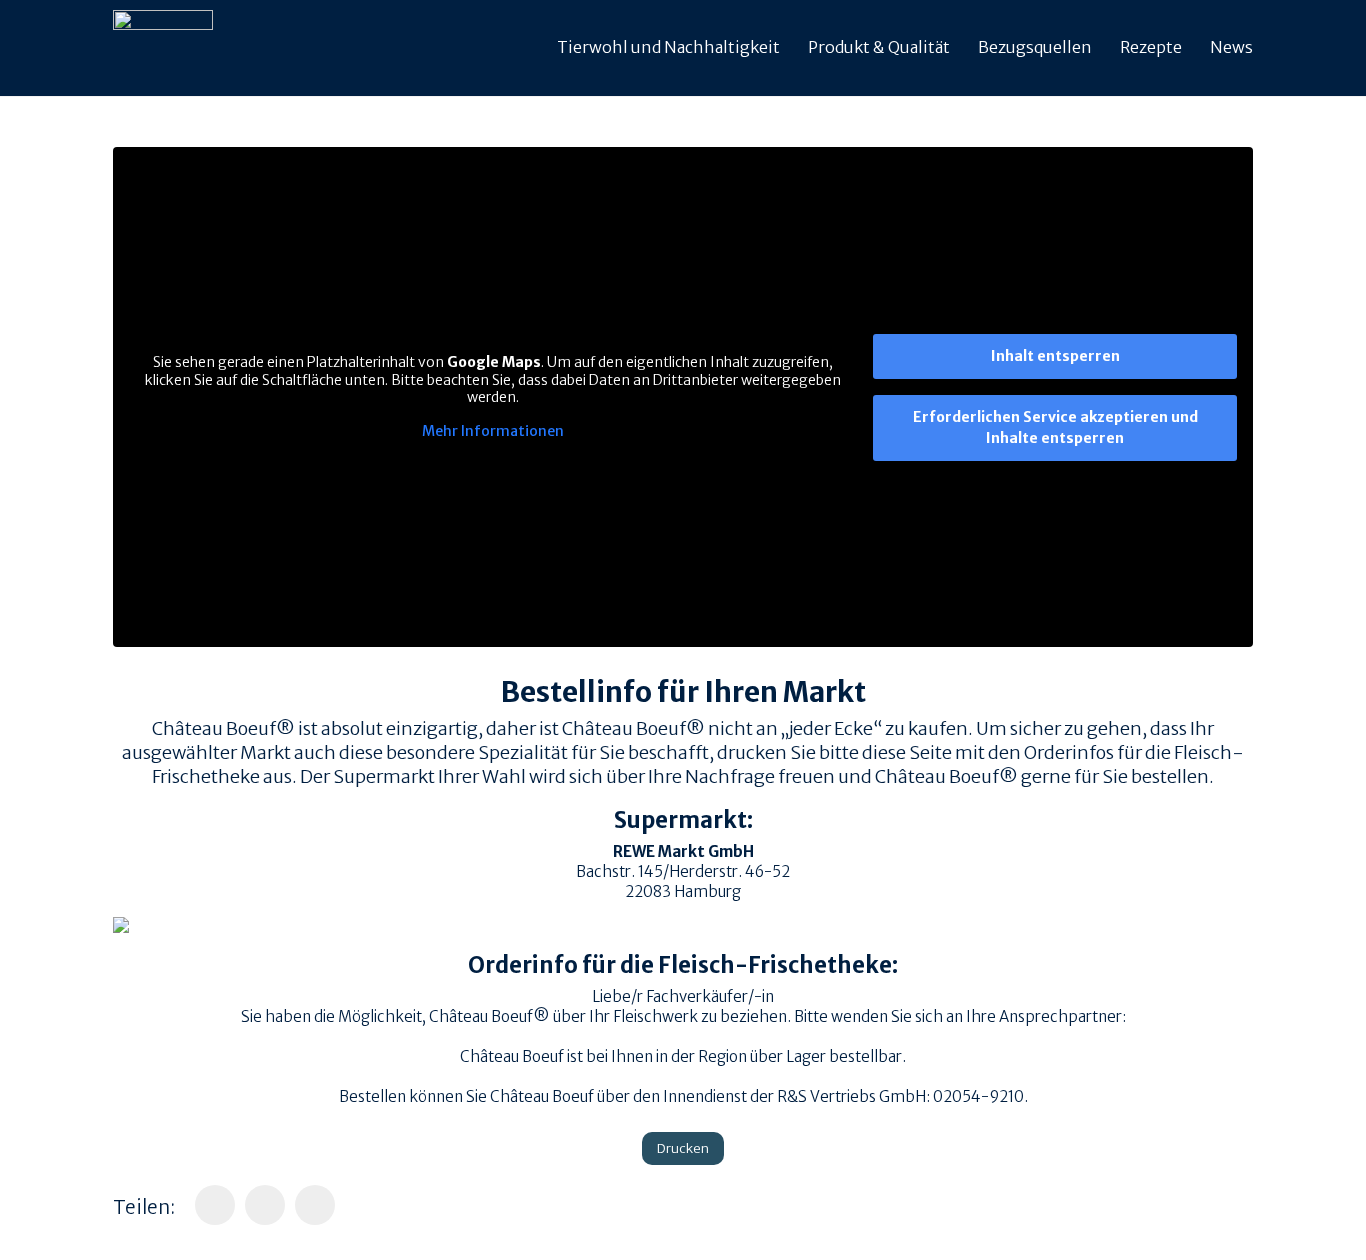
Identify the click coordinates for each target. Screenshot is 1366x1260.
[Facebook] (215, 1205)
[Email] (315, 1205)
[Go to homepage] (163, 48)
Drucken (683, 1148)
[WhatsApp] (265, 1205)
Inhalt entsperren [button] (1055, 356)
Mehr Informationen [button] (493, 431)
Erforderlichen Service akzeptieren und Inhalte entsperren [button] (1055, 427)
